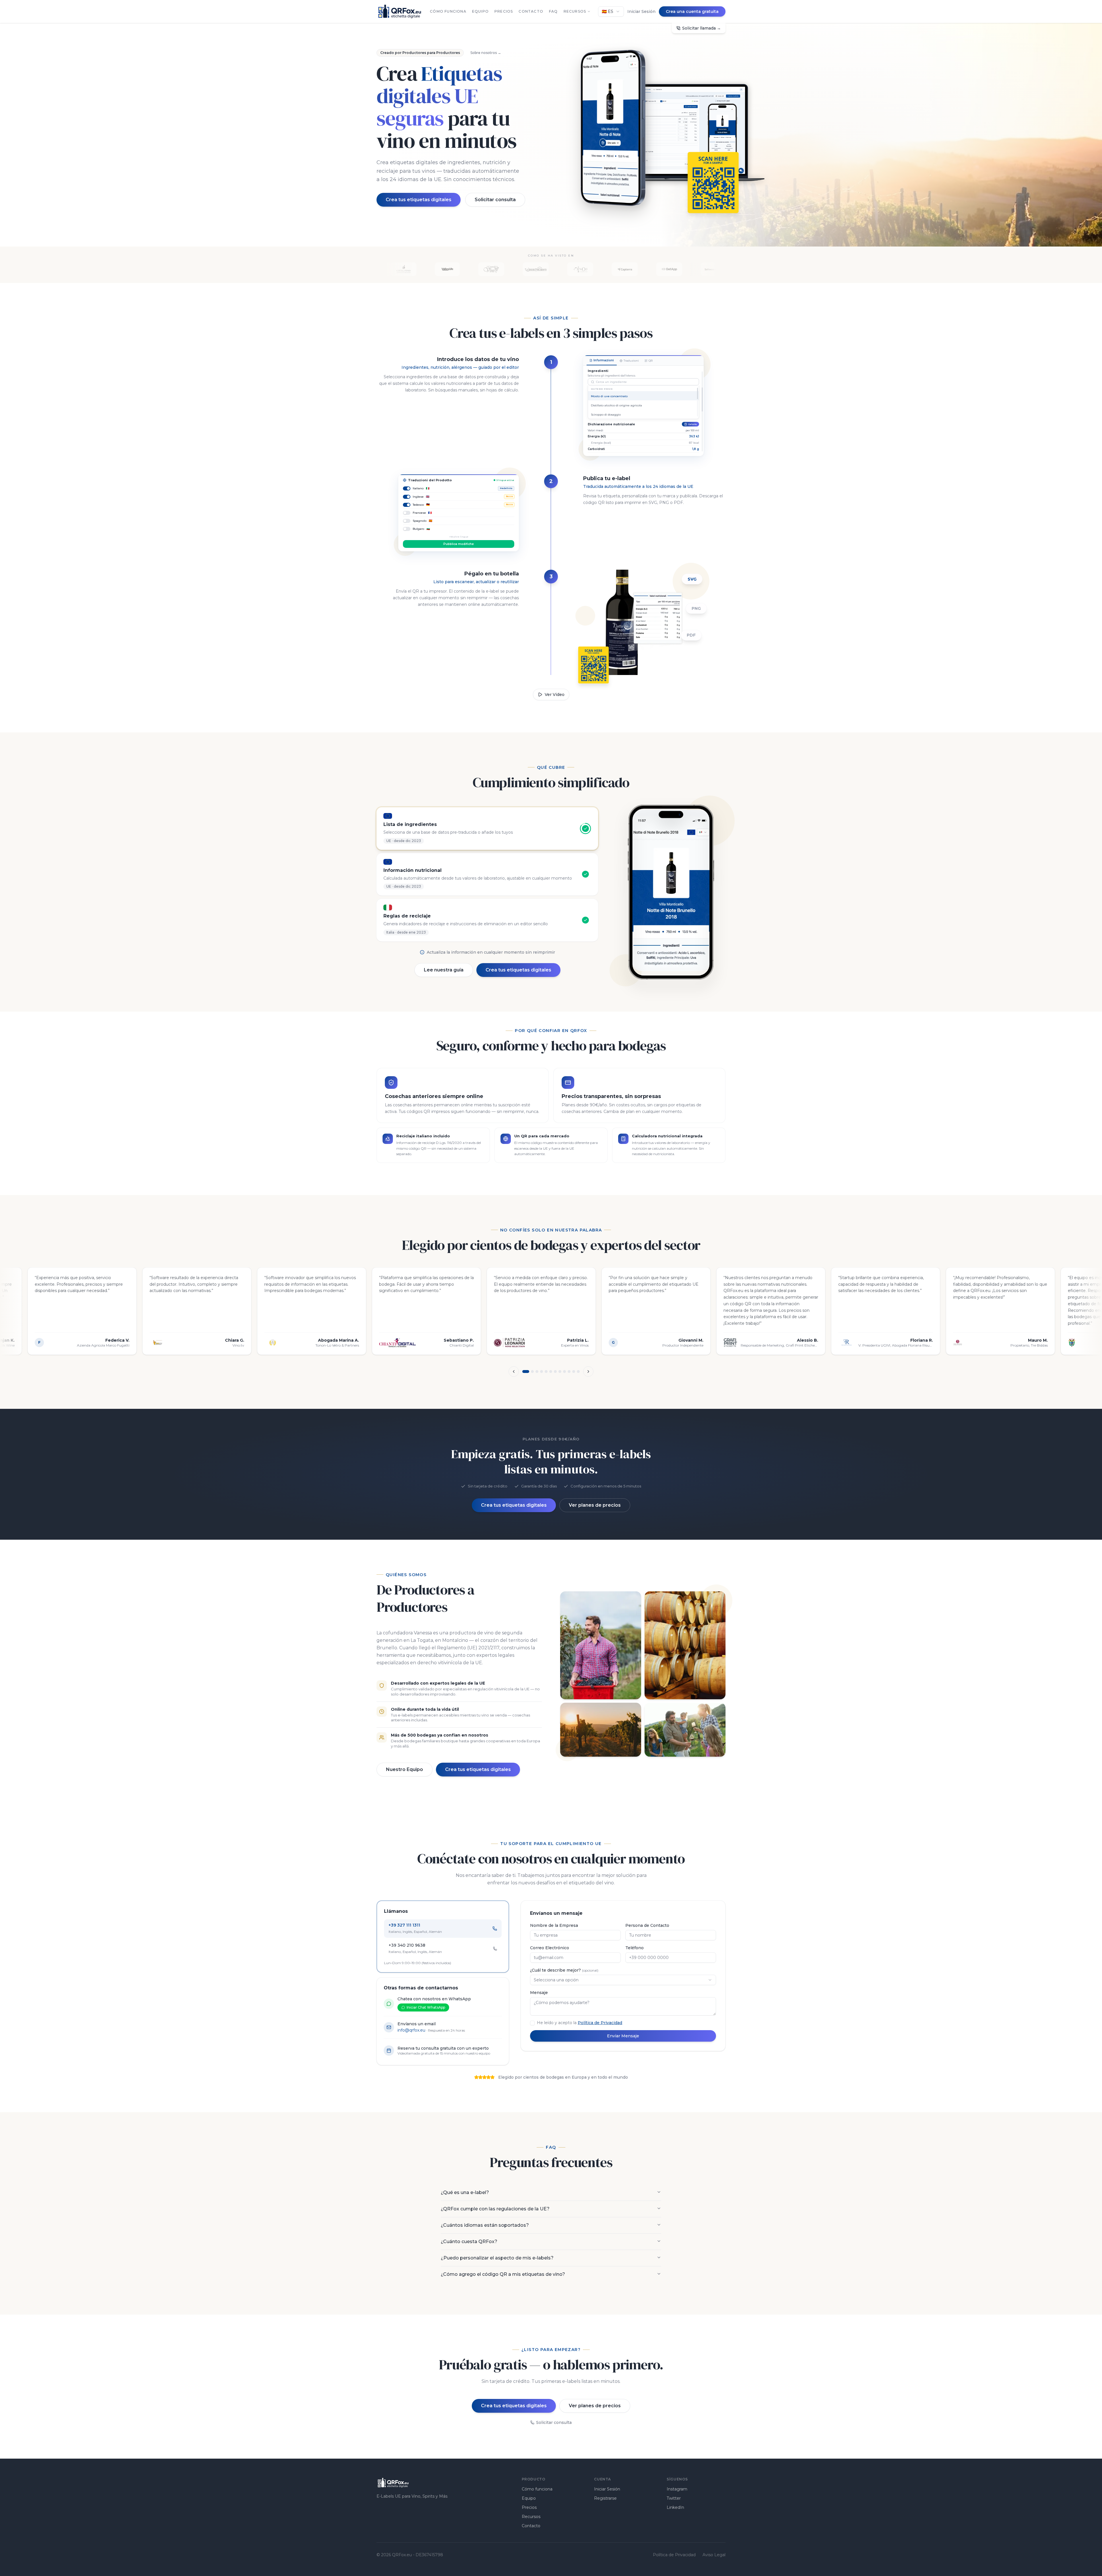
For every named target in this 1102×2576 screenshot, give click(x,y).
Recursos (575, 11)
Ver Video (555, 695)
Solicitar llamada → (702, 28)
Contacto (531, 11)
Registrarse (605, 2498)
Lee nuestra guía (444, 970)
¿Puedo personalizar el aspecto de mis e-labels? (497, 2258)
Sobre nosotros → (486, 53)
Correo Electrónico (550, 1948)
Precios (504, 11)
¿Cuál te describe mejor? (564, 1970)
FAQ (553, 11)
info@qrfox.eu (411, 2030)
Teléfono (635, 1948)
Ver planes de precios (595, 1505)
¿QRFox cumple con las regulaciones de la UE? (495, 2209)
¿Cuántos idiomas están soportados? (485, 2225)
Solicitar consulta (495, 200)
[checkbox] (532, 2023)
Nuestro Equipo (404, 1769)
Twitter (674, 2498)
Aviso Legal (714, 2555)
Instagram (677, 2489)
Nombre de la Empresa (554, 1925)
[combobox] (611, 11)
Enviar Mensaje (623, 2036)
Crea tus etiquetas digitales (419, 200)
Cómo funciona (448, 11)
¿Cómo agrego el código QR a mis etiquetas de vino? (503, 2274)
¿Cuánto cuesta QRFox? (469, 2242)
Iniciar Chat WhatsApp (426, 2007)
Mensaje (539, 1993)
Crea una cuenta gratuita (692, 11)
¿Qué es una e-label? (465, 2192)
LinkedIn (675, 2507)
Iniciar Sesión (641, 11)
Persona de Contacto (647, 1925)
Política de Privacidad (600, 2023)
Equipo (480, 11)
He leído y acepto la (580, 2023)
